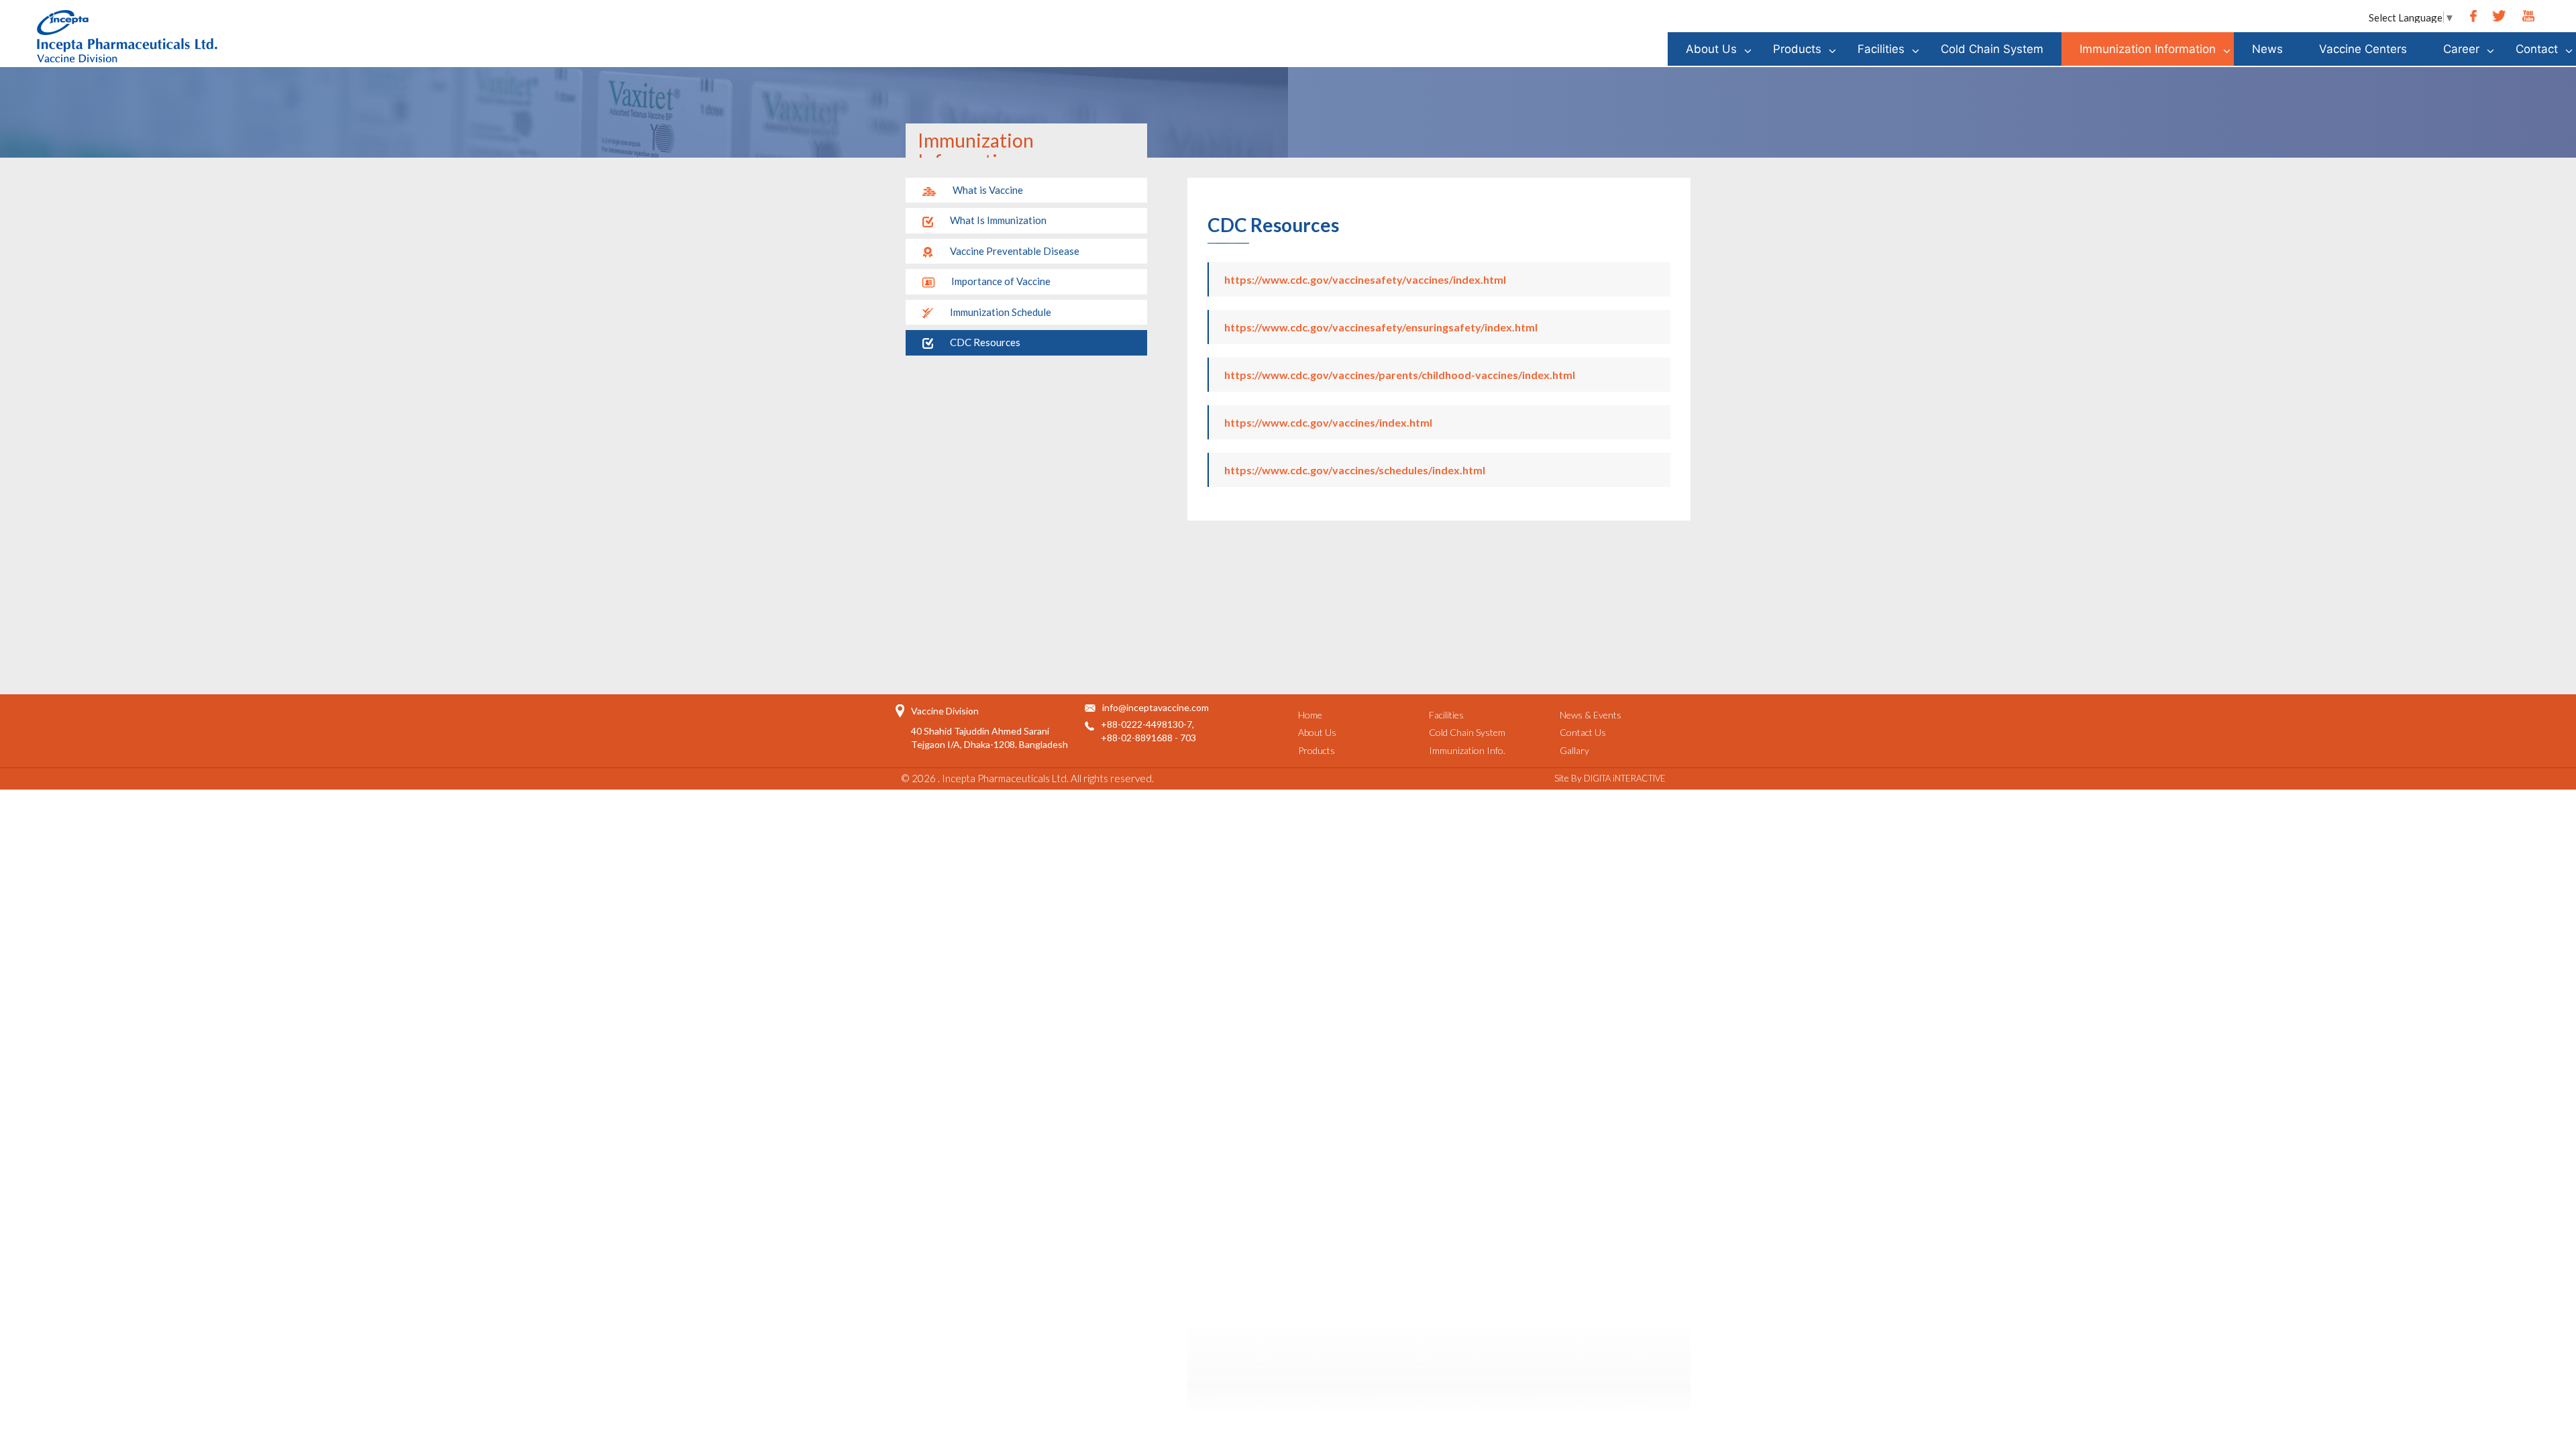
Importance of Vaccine (1001, 281)
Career (2461, 49)
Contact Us (1583, 732)
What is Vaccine (988, 190)
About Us (1711, 49)
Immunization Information (2148, 49)
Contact (2537, 49)
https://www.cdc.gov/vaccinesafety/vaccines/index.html (1365, 279)
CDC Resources (985, 342)
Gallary (1574, 750)
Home (1310, 715)
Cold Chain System (1992, 49)
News (2267, 49)
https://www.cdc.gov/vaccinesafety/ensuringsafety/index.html (1381, 327)
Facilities (1881, 49)
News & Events (1591, 715)
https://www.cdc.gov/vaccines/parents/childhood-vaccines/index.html (1400, 375)
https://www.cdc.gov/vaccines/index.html (1328, 422)
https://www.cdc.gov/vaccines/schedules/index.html (1355, 470)
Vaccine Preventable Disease (1015, 251)
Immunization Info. (1467, 750)
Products (1797, 49)
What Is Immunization (998, 220)
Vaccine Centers (2363, 49)
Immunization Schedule (1001, 312)
